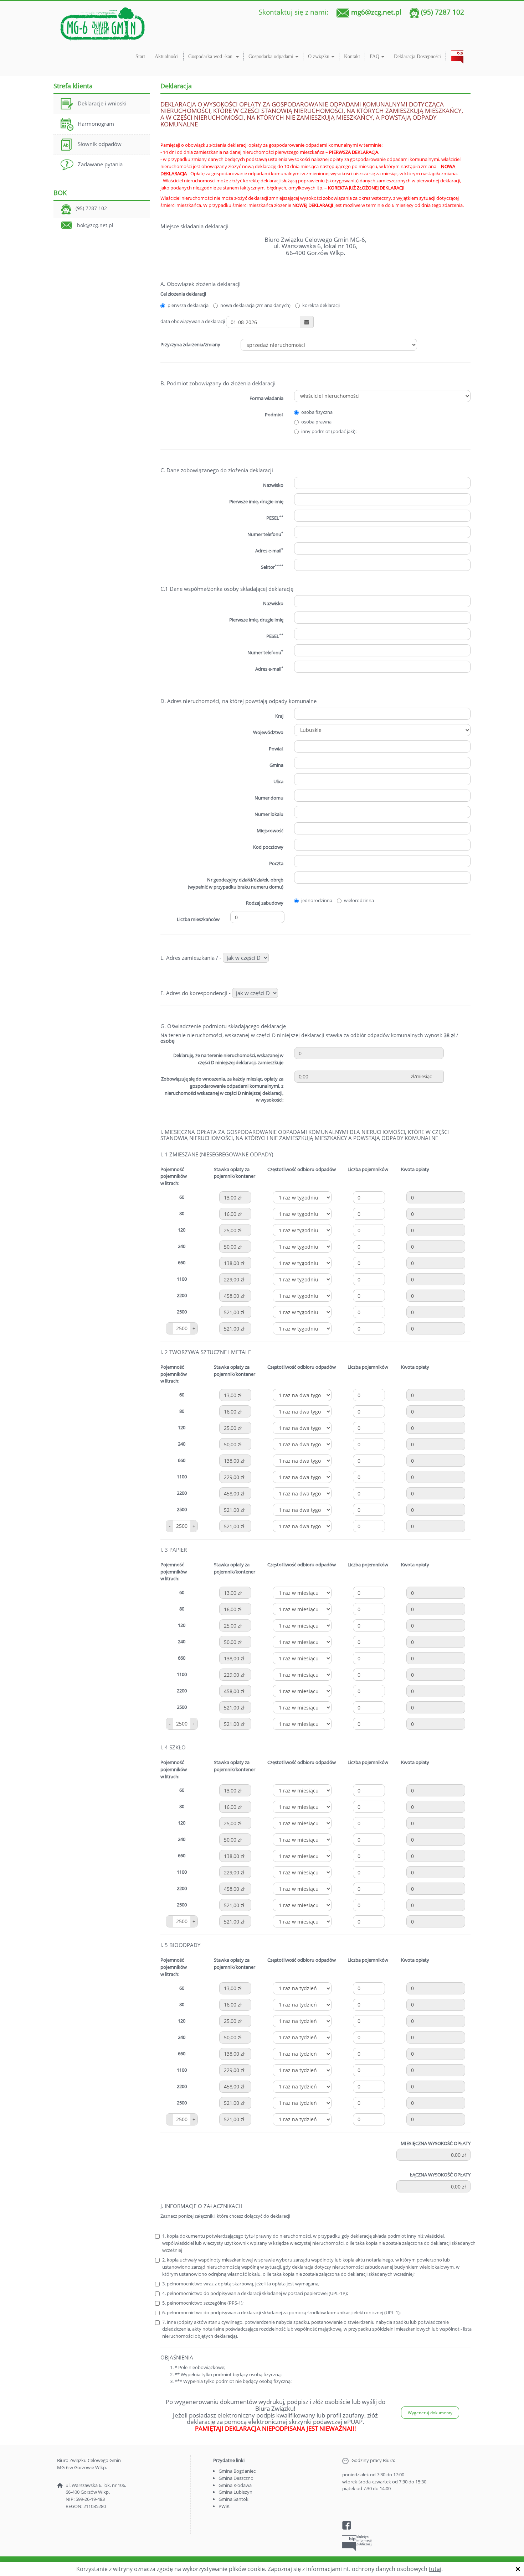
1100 (182, 1279)
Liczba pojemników (368, 1169)
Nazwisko (273, 603)
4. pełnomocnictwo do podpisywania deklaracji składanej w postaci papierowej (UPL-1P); (255, 2293)
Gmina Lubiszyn (235, 2492)
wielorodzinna (359, 900)
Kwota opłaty (415, 1169)
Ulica (278, 781)
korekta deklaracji (321, 305)
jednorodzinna (317, 900)
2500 (182, 1312)
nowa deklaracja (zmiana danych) (255, 305)
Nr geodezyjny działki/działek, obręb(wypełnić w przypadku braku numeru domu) (236, 883)
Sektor (272, 567)
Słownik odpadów (100, 144)
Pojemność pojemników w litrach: (174, 1176)
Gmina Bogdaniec (237, 2471)
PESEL (275, 518)
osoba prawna (316, 422)
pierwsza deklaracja (188, 305)
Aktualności (167, 56)
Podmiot (274, 415)
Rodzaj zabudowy (265, 903)
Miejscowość (270, 831)
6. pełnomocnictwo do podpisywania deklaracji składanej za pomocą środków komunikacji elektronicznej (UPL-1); (281, 2312)
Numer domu (269, 798)
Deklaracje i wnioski (102, 103)
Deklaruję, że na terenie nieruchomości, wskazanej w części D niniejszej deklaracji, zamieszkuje (228, 1059)
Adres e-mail (269, 550)
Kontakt (352, 56)
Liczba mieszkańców (198, 919)
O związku (319, 56)
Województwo (268, 732)
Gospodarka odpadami (272, 56)
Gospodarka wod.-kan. (212, 56)
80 (182, 1213)
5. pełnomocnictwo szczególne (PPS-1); (203, 2303)
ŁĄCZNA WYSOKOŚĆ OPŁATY (440, 2175)
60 (182, 1197)
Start (140, 56)
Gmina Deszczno (236, 2478)
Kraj (279, 716)
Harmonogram (96, 124)
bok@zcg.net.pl (95, 225)
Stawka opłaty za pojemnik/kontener (235, 1173)
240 (182, 1246)
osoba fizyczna (317, 412)
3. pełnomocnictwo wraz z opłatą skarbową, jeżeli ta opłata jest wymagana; (241, 2284)
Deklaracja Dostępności (417, 56)
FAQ (375, 56)
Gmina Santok (233, 2499)
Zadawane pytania (100, 164)
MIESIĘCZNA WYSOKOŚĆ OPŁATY (436, 2143)
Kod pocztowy (268, 847)
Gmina (276, 765)
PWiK (224, 2506)
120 (182, 1230)
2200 (182, 1295)
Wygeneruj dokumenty (430, 2413)
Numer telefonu (265, 534)
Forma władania (266, 398)
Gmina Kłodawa (235, 2485)
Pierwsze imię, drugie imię (256, 501)
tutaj (435, 2569)
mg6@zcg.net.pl (376, 12)
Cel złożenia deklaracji (183, 294)
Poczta (276, 863)
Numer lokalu (269, 814)
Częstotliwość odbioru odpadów (302, 1169)
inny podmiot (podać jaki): (329, 431)
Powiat (276, 749)
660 (182, 1263)
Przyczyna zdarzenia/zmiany (190, 344)
